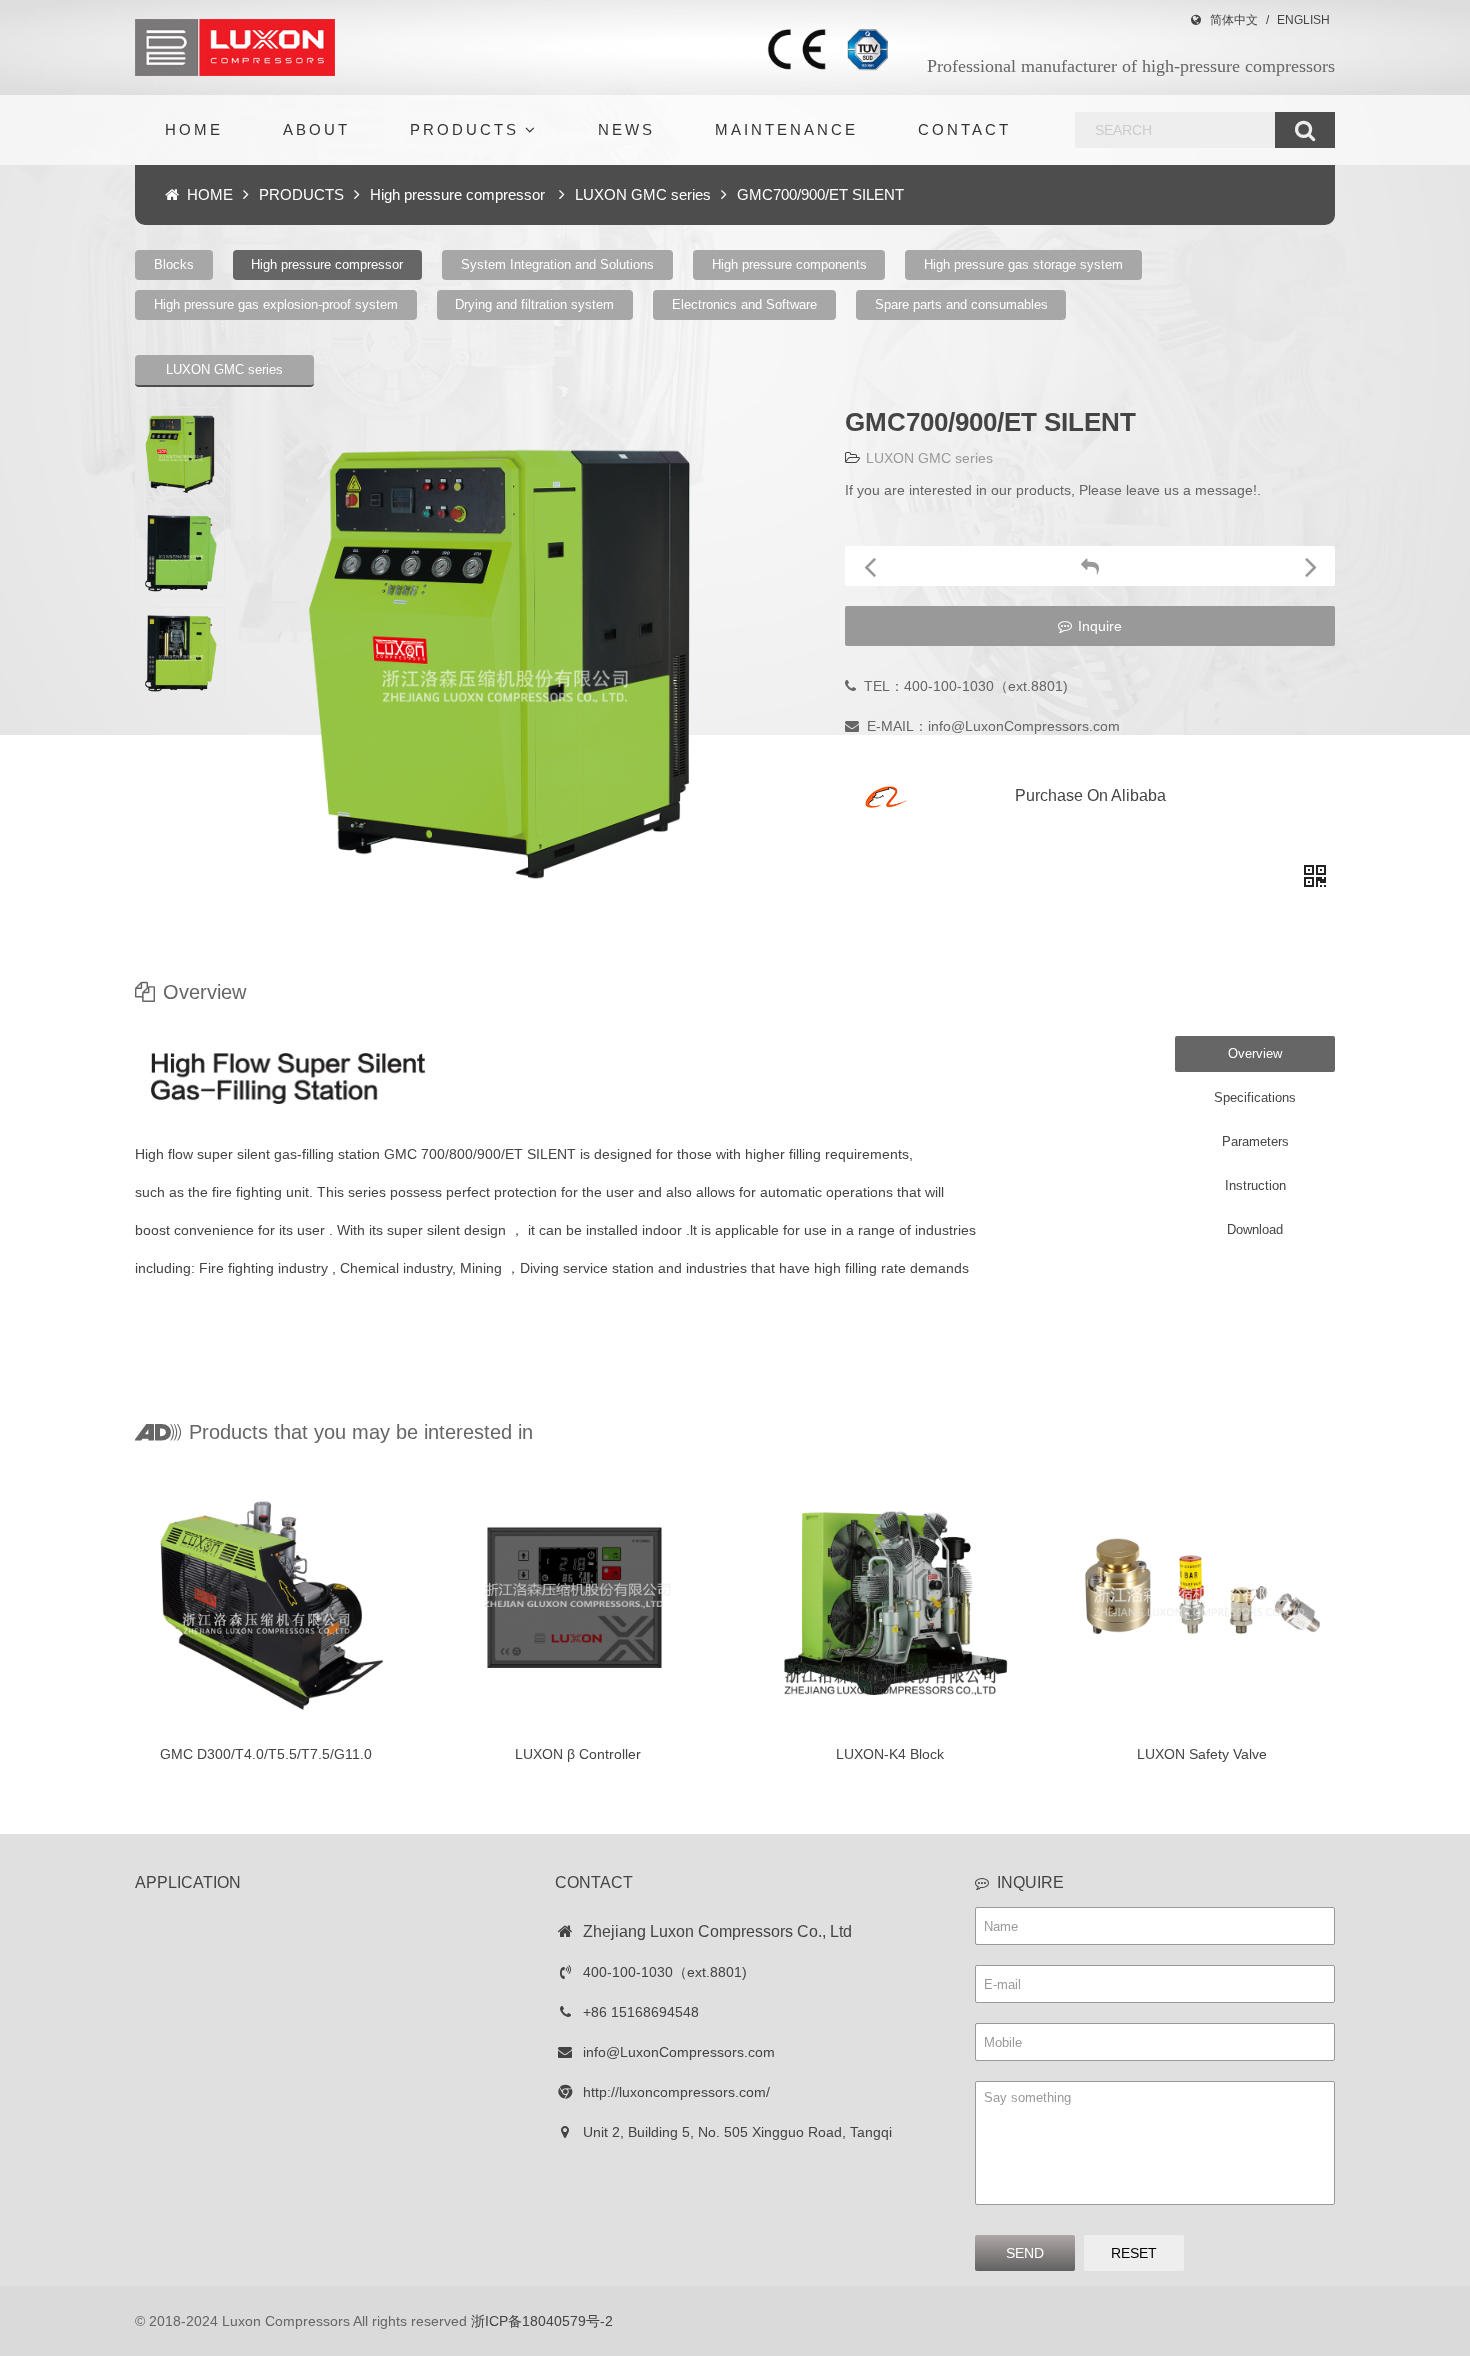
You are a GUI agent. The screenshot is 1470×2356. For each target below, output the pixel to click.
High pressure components (789, 264)
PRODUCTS (464, 129)
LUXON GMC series (643, 194)
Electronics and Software (744, 304)
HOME (194, 129)
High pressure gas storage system (1023, 264)
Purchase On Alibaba (1090, 795)
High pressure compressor (459, 194)
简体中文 (1234, 20)
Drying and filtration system (534, 304)
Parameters (1255, 1141)
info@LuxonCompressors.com (679, 2052)
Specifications (1255, 1097)
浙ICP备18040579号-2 (542, 2321)
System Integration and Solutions (557, 264)
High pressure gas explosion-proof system (276, 304)
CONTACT (964, 129)
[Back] (1090, 566)
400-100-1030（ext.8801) (665, 1972)
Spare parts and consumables (961, 304)
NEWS (626, 129)
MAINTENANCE (786, 129)
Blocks (174, 264)
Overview (1255, 1053)
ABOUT (316, 129)
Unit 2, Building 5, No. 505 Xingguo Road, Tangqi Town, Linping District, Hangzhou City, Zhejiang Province (733, 2138)
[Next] (1310, 566)
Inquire (1100, 626)
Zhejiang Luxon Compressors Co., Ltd (717, 1931)
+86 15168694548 (641, 2012)
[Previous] (869, 566)
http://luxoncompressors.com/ (676, 2092)
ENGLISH (1303, 20)
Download (1255, 1229)
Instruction (1255, 1185)
